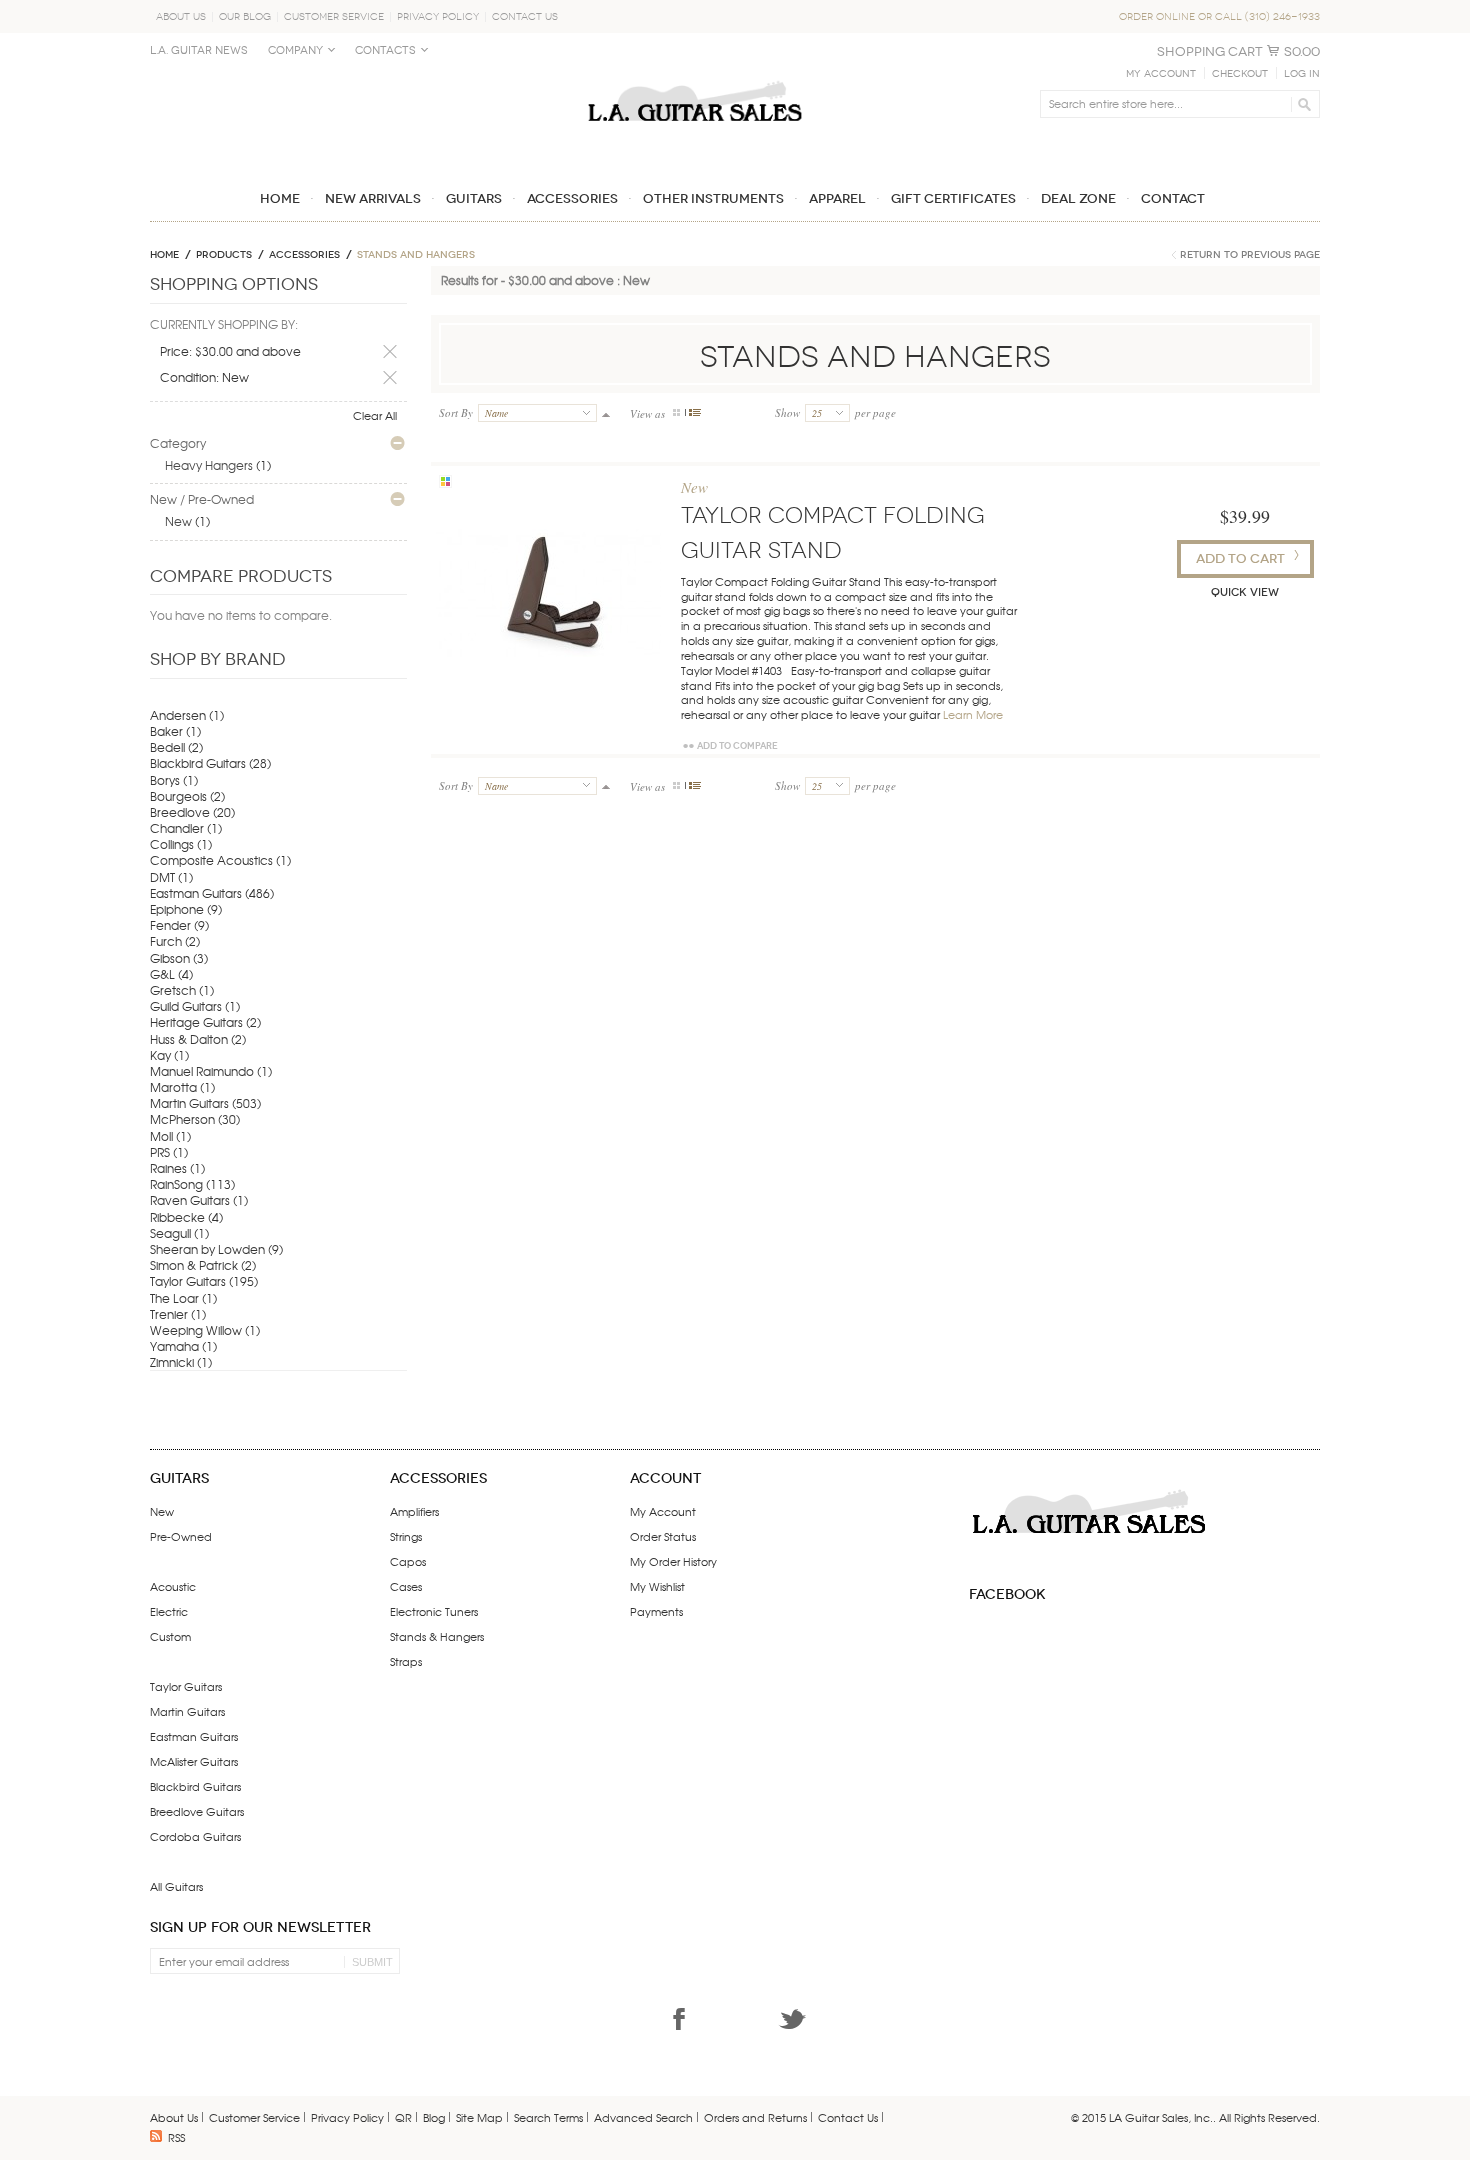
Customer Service (334, 16)
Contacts (385, 50)
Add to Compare (737, 746)
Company (295, 50)
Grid (677, 412)
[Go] (1301, 104)
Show (787, 412)
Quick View (1245, 592)
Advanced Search (643, 2117)
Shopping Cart (1210, 51)
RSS (176, 2137)
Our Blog (245, 16)
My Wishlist (657, 1586)
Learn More (973, 714)
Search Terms (548, 2117)
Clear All (375, 415)
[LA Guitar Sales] (695, 72)
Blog (434, 2117)
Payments (656, 1611)
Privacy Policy (438, 16)
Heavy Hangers (209, 465)
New (178, 521)
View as (647, 413)
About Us (181, 16)
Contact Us (525, 16)
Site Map (479, 2117)
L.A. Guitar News (199, 50)
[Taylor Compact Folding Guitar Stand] (548, 593)
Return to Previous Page (1250, 255)
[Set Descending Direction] (606, 412)
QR (403, 2117)
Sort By (456, 412)
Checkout (1240, 74)
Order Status (663, 1536)
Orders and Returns (755, 2117)
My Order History (673, 1561)
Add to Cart (1240, 558)
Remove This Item (390, 352)
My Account (1161, 74)
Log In (1302, 74)
